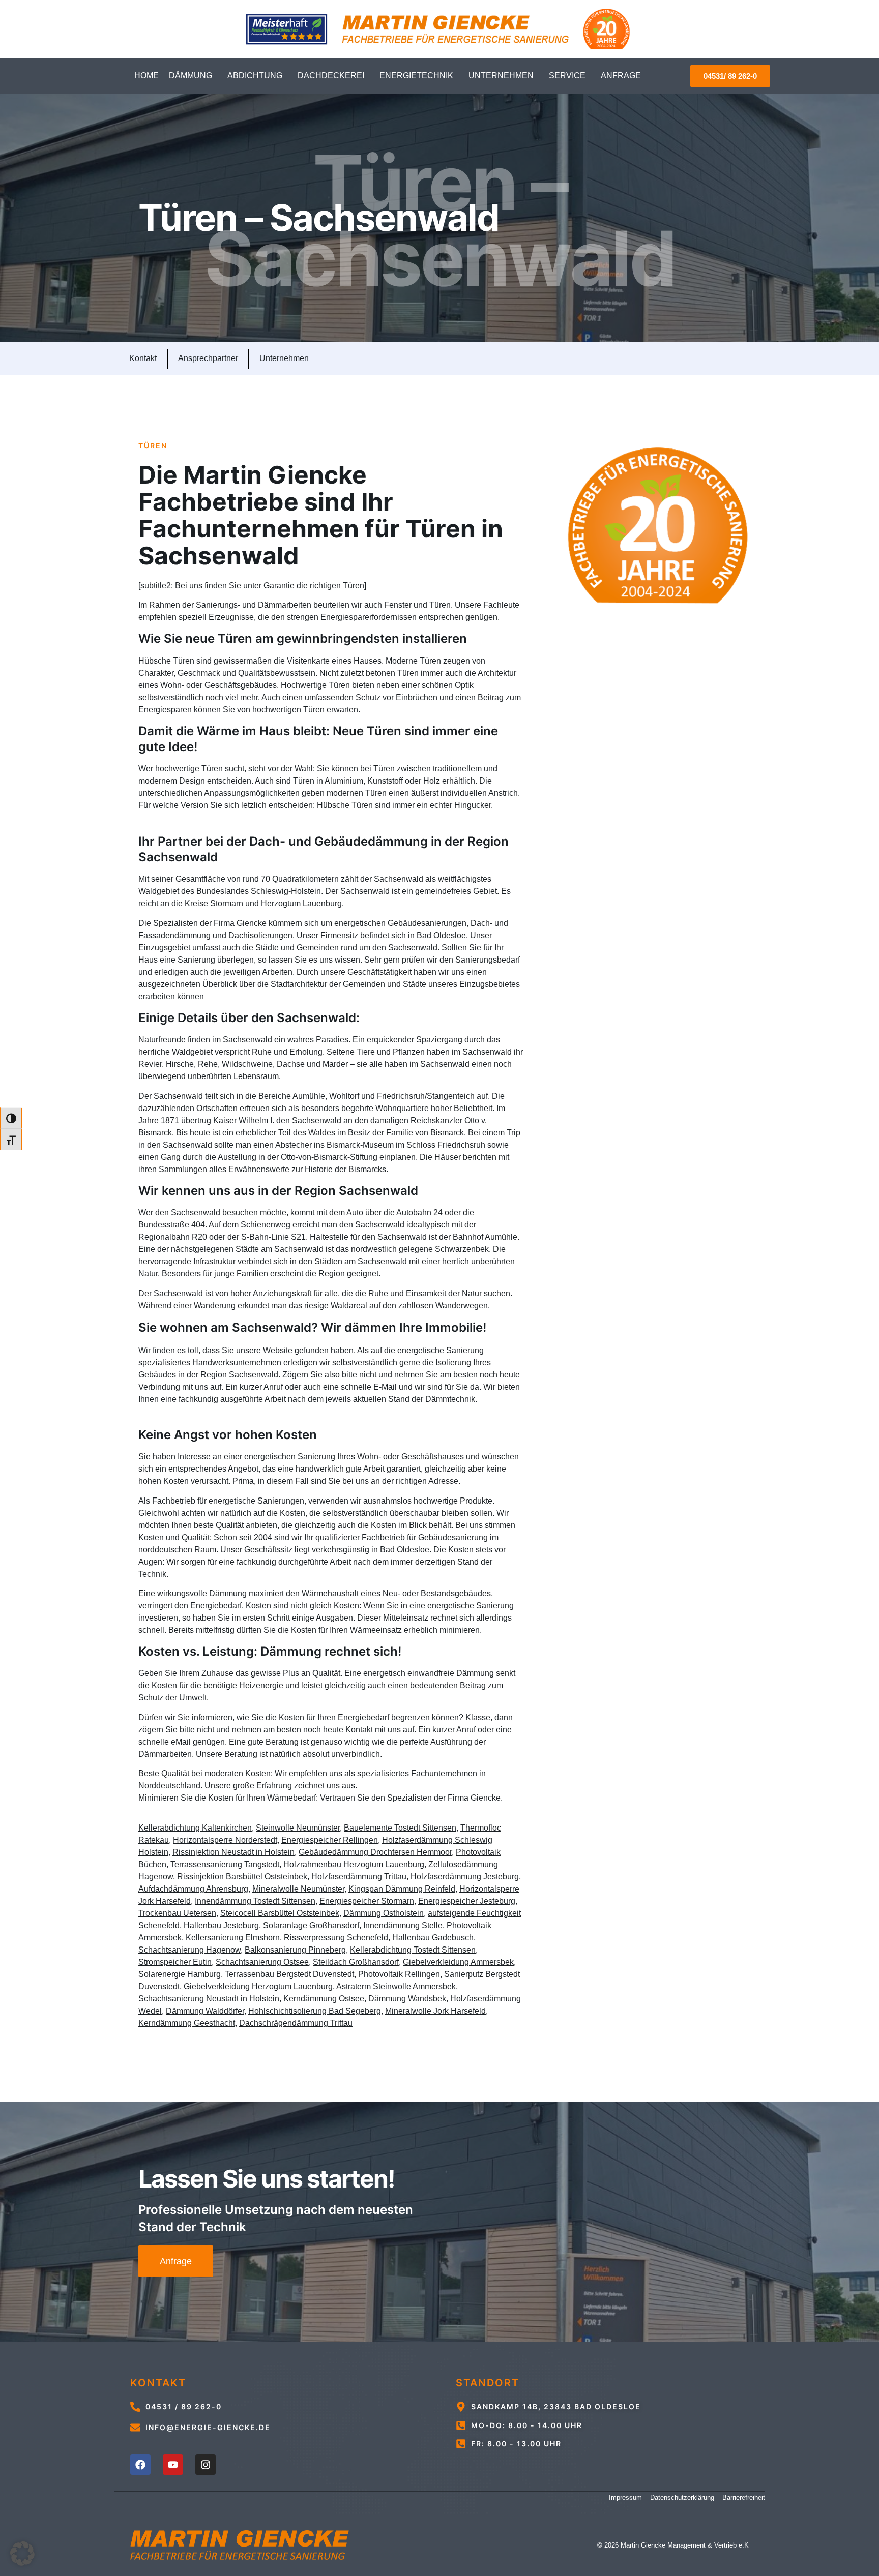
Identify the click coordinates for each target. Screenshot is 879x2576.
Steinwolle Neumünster (298, 1828)
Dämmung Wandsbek (407, 1999)
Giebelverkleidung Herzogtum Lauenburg (258, 1986)
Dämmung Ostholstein (384, 1913)
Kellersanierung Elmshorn (233, 1938)
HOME (146, 76)
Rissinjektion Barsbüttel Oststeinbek (242, 1877)
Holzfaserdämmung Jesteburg (465, 1877)
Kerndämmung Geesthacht (187, 2023)
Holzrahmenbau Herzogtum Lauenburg (354, 1864)
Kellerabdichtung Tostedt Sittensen (413, 1950)
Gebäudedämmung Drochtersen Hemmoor (375, 1852)
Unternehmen (284, 358)
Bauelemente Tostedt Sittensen (400, 1828)
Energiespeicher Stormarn (367, 1901)
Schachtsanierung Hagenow (189, 1950)
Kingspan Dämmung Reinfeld (402, 1889)
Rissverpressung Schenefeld (336, 1938)
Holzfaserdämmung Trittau (359, 1877)
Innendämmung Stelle (403, 1925)
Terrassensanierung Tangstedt (225, 1864)
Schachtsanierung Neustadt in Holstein (209, 1999)
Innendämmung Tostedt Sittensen (255, 1901)
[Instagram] (206, 2465)
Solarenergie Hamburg (180, 1974)
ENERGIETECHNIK (416, 76)
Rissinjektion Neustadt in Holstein (233, 1852)
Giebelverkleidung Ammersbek (458, 1962)
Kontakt (143, 358)
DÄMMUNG (191, 76)
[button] (22, 2554)
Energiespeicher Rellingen (330, 1840)
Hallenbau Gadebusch (433, 1938)
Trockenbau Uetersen (177, 1913)
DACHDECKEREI (331, 76)
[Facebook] (140, 2465)
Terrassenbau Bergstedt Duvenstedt (289, 1974)
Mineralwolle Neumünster (298, 1889)
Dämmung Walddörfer (205, 2011)
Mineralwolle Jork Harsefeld (435, 2011)
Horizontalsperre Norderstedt (225, 1840)
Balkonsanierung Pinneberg (295, 1950)
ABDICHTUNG (255, 76)
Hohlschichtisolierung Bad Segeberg (315, 2011)
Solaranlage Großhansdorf (311, 1925)
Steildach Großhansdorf (356, 1962)
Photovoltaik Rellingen (399, 1974)
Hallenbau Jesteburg (221, 1925)
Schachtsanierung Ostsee (262, 1962)
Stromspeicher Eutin (175, 1962)
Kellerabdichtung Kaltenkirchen (195, 1828)
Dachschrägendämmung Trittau (296, 2023)
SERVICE (567, 76)
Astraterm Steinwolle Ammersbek (396, 1986)
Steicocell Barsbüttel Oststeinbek (280, 1913)
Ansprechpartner (208, 358)
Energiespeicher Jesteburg (467, 1901)
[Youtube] (173, 2465)
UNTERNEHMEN (501, 76)
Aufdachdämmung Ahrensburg (193, 1889)
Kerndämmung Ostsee (324, 1999)
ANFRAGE (621, 76)
